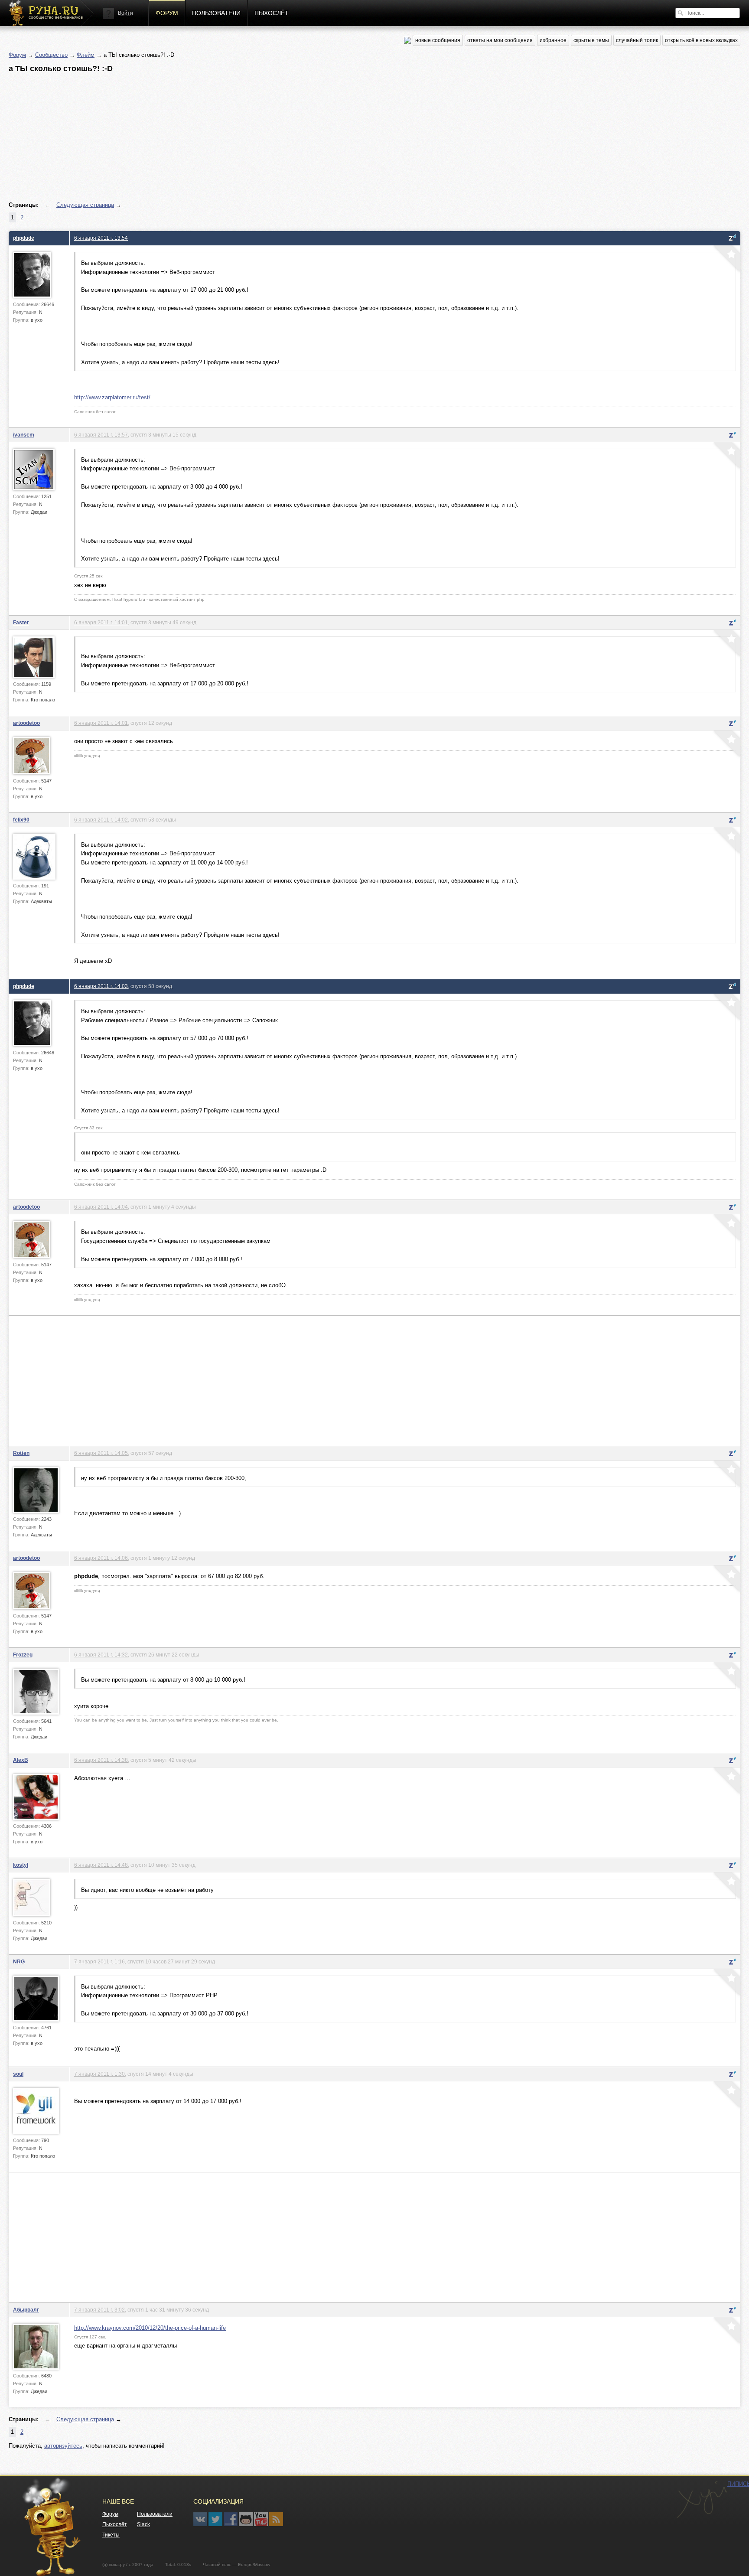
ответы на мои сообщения (500, 40)
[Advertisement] (269, 137)
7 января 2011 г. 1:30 (99, 2074)
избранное (553, 40)
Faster (21, 622)
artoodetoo (26, 723)
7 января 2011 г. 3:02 (99, 2310)
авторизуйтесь (63, 2446)
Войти (125, 13)
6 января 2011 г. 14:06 (101, 1558)
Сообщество (51, 55)
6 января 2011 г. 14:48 (101, 1865)
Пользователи (216, 13)
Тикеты (111, 2535)
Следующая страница (85, 205)
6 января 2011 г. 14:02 (101, 820)
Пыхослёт (272, 13)
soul (18, 2074)
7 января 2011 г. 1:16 (99, 1961)
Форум (167, 13)
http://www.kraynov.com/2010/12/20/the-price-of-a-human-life (150, 2328)
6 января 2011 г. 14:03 (101, 986)
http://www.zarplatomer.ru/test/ (112, 397)
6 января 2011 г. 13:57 (101, 435)
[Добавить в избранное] (726, 260)
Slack (143, 2524)
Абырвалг (26, 2310)
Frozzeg (23, 1655)
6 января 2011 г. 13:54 (101, 238)
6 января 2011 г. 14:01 (101, 622)
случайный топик (637, 40)
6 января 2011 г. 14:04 (101, 1207)
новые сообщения (438, 40)
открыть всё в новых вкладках (701, 40)
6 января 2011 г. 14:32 (101, 1655)
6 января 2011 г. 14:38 (101, 1760)
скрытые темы (591, 40)
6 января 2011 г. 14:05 (101, 1453)
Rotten (21, 1453)
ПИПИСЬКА (702, 2500)
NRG (19, 1961)
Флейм (86, 55)
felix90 (21, 820)
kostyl (21, 1865)
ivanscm (24, 435)
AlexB (21, 1760)
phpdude (24, 238)
